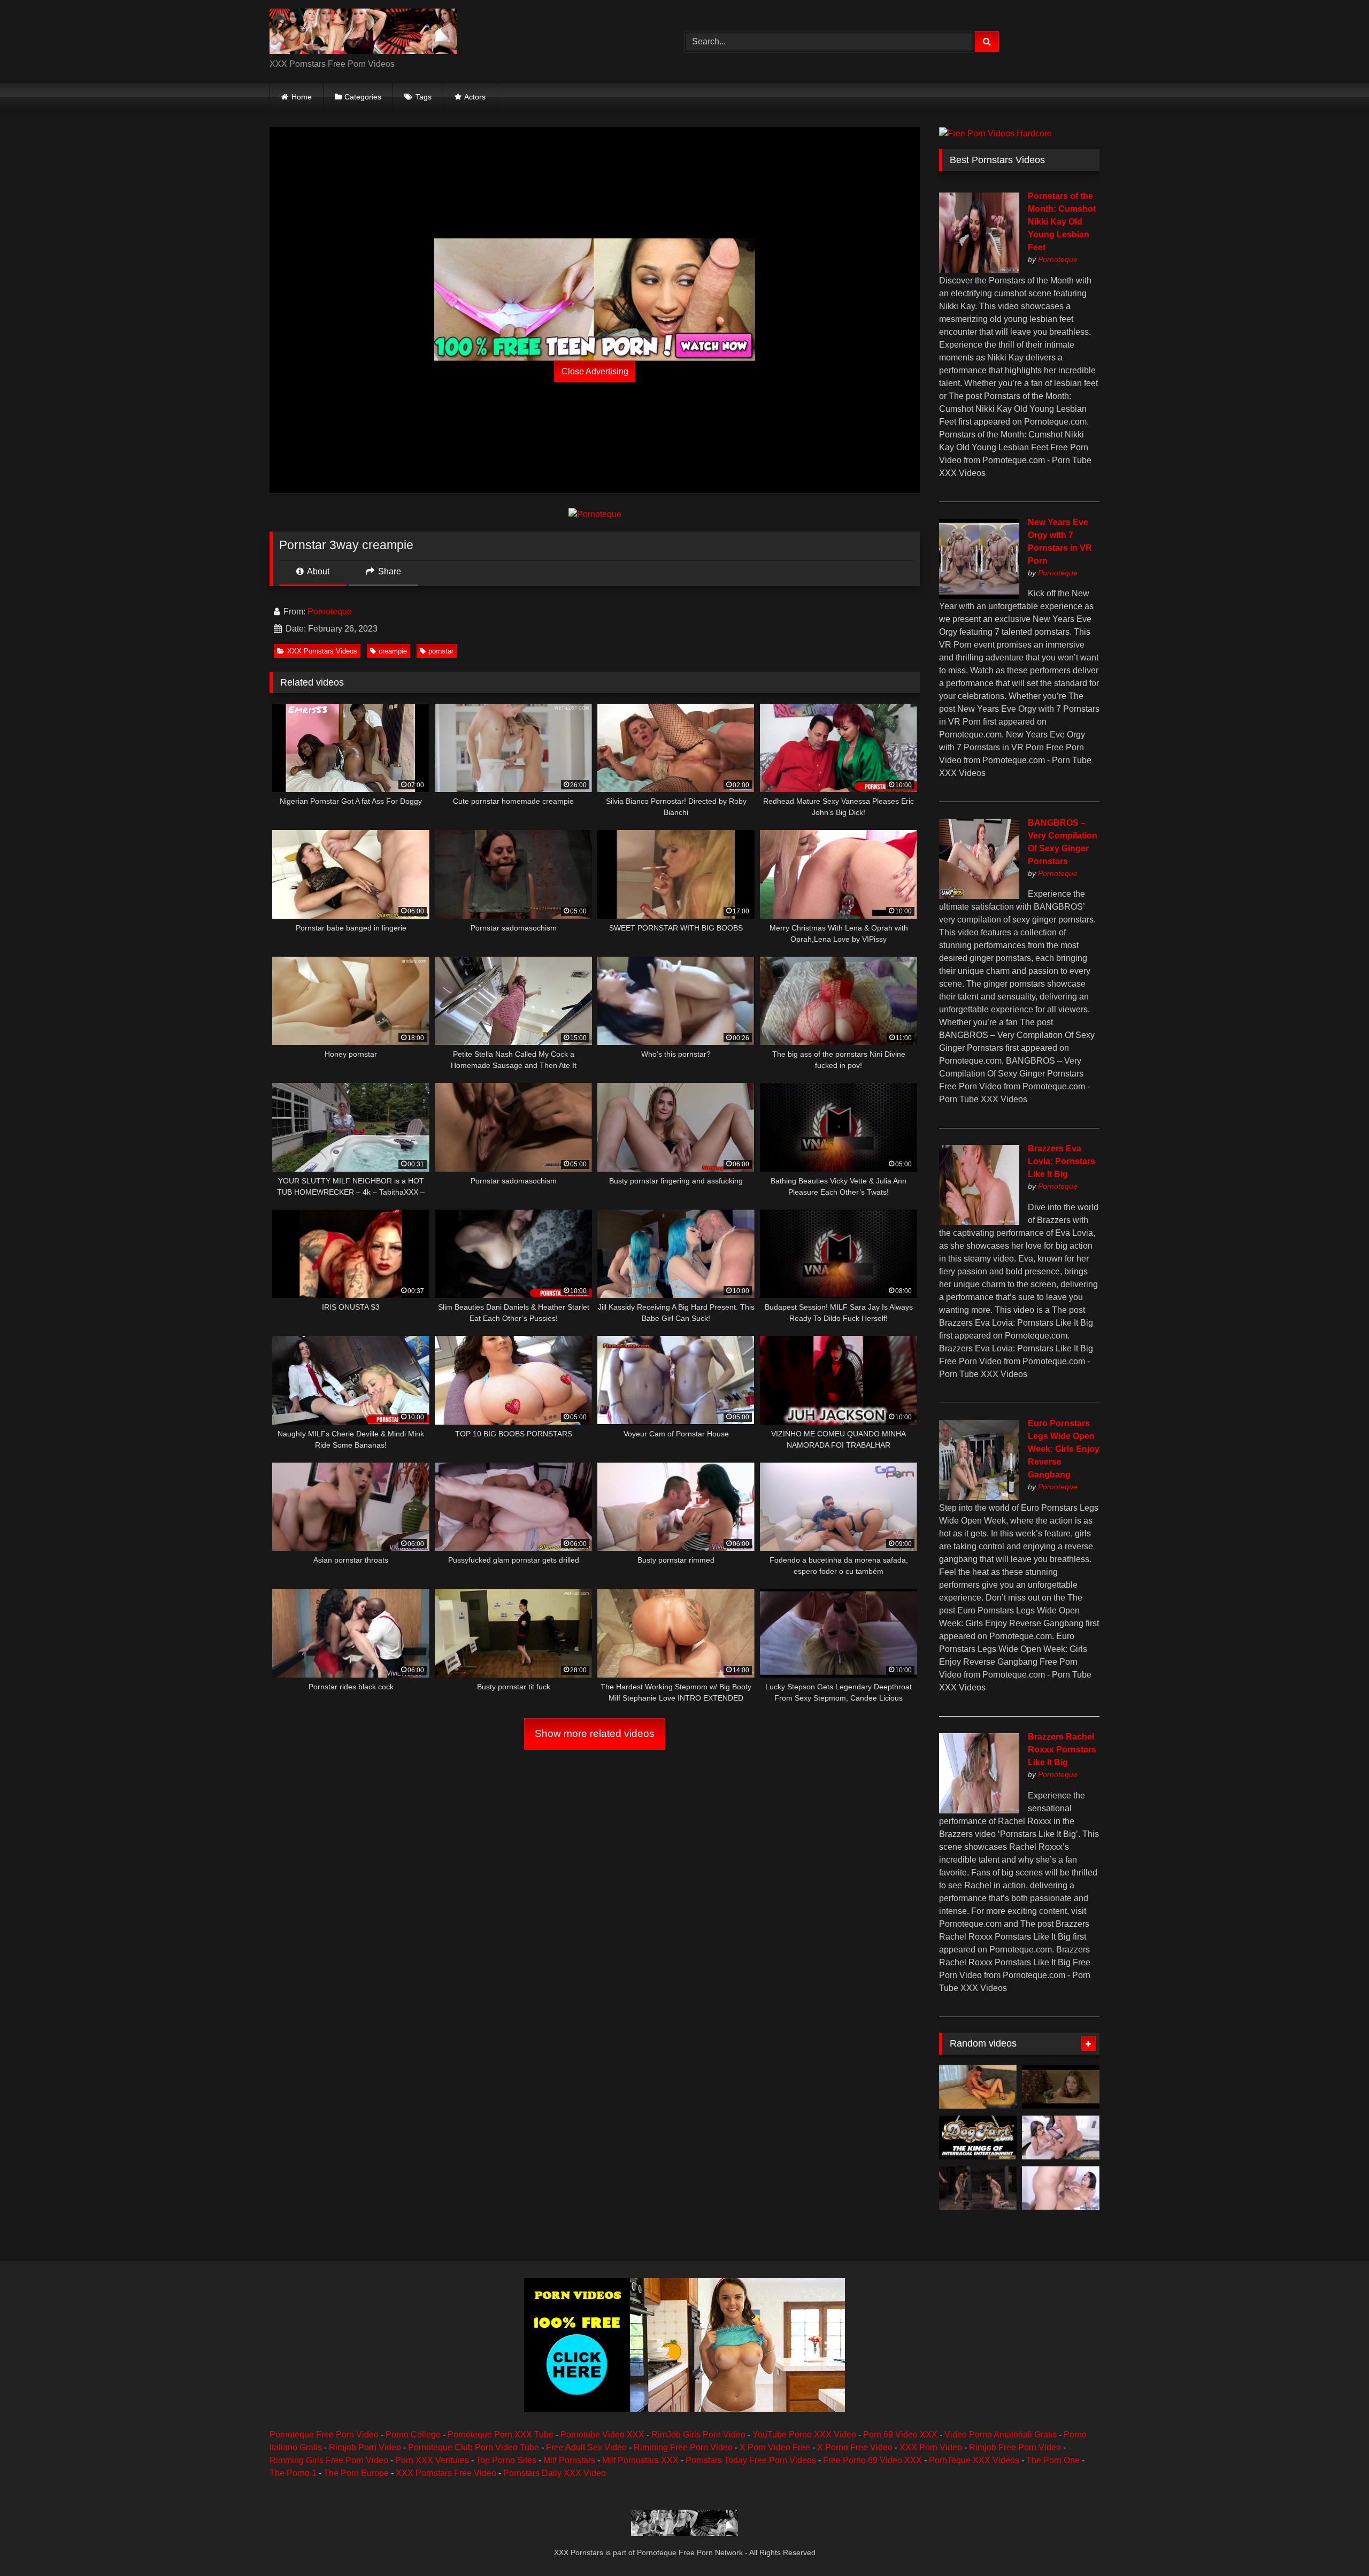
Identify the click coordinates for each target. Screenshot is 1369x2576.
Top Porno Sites (506, 2460)
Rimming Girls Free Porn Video (329, 2460)
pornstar (441, 651)
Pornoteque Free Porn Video (324, 2435)
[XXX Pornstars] (363, 33)
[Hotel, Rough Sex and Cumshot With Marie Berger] (978, 2087)
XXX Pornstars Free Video (446, 2473)
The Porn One (1053, 2460)
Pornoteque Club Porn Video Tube (474, 2447)
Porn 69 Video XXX (900, 2435)
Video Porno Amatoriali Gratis (1001, 2435)
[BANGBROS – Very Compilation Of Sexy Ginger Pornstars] (979, 896)
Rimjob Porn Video (365, 2447)
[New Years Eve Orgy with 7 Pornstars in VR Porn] (979, 596)
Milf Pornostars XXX (640, 2460)
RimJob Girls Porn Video (698, 2435)
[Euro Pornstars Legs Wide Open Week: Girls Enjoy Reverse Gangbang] (979, 1497)
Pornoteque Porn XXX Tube (501, 2435)
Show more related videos (595, 1733)
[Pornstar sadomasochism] (978, 2188)
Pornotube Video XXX (602, 2435)
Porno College (413, 2435)
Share (389, 571)
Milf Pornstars (569, 2460)
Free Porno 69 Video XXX (872, 2460)
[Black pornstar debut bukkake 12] (978, 2137)
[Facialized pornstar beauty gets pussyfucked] (1061, 2137)
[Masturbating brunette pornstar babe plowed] (1061, 2188)
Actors (475, 97)
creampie (393, 651)
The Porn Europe (356, 2473)
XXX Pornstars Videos (322, 651)
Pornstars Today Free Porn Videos (751, 2460)
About (317, 571)
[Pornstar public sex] (1061, 2087)
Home (302, 97)
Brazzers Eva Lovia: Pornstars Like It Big (1062, 1161)
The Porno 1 (293, 2473)
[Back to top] (1336, 2544)
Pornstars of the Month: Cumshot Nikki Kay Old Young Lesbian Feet (1062, 222)
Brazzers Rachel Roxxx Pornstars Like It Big (1062, 1750)
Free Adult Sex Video (586, 2447)
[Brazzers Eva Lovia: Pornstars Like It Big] (979, 1222)
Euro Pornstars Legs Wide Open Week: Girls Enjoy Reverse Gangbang (1064, 1449)
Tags (424, 97)
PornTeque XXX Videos (974, 2460)
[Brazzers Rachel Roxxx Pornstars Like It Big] (979, 1810)
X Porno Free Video (855, 2447)
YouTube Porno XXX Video (804, 2435)
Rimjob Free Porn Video (1015, 2447)
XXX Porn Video (931, 2447)
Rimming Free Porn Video (683, 2447)
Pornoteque (330, 612)
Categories (363, 97)
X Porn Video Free (775, 2447)
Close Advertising (595, 371)
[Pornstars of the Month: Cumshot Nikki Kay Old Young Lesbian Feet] (979, 270)
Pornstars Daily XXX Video (555, 2473)
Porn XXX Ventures (432, 2460)
